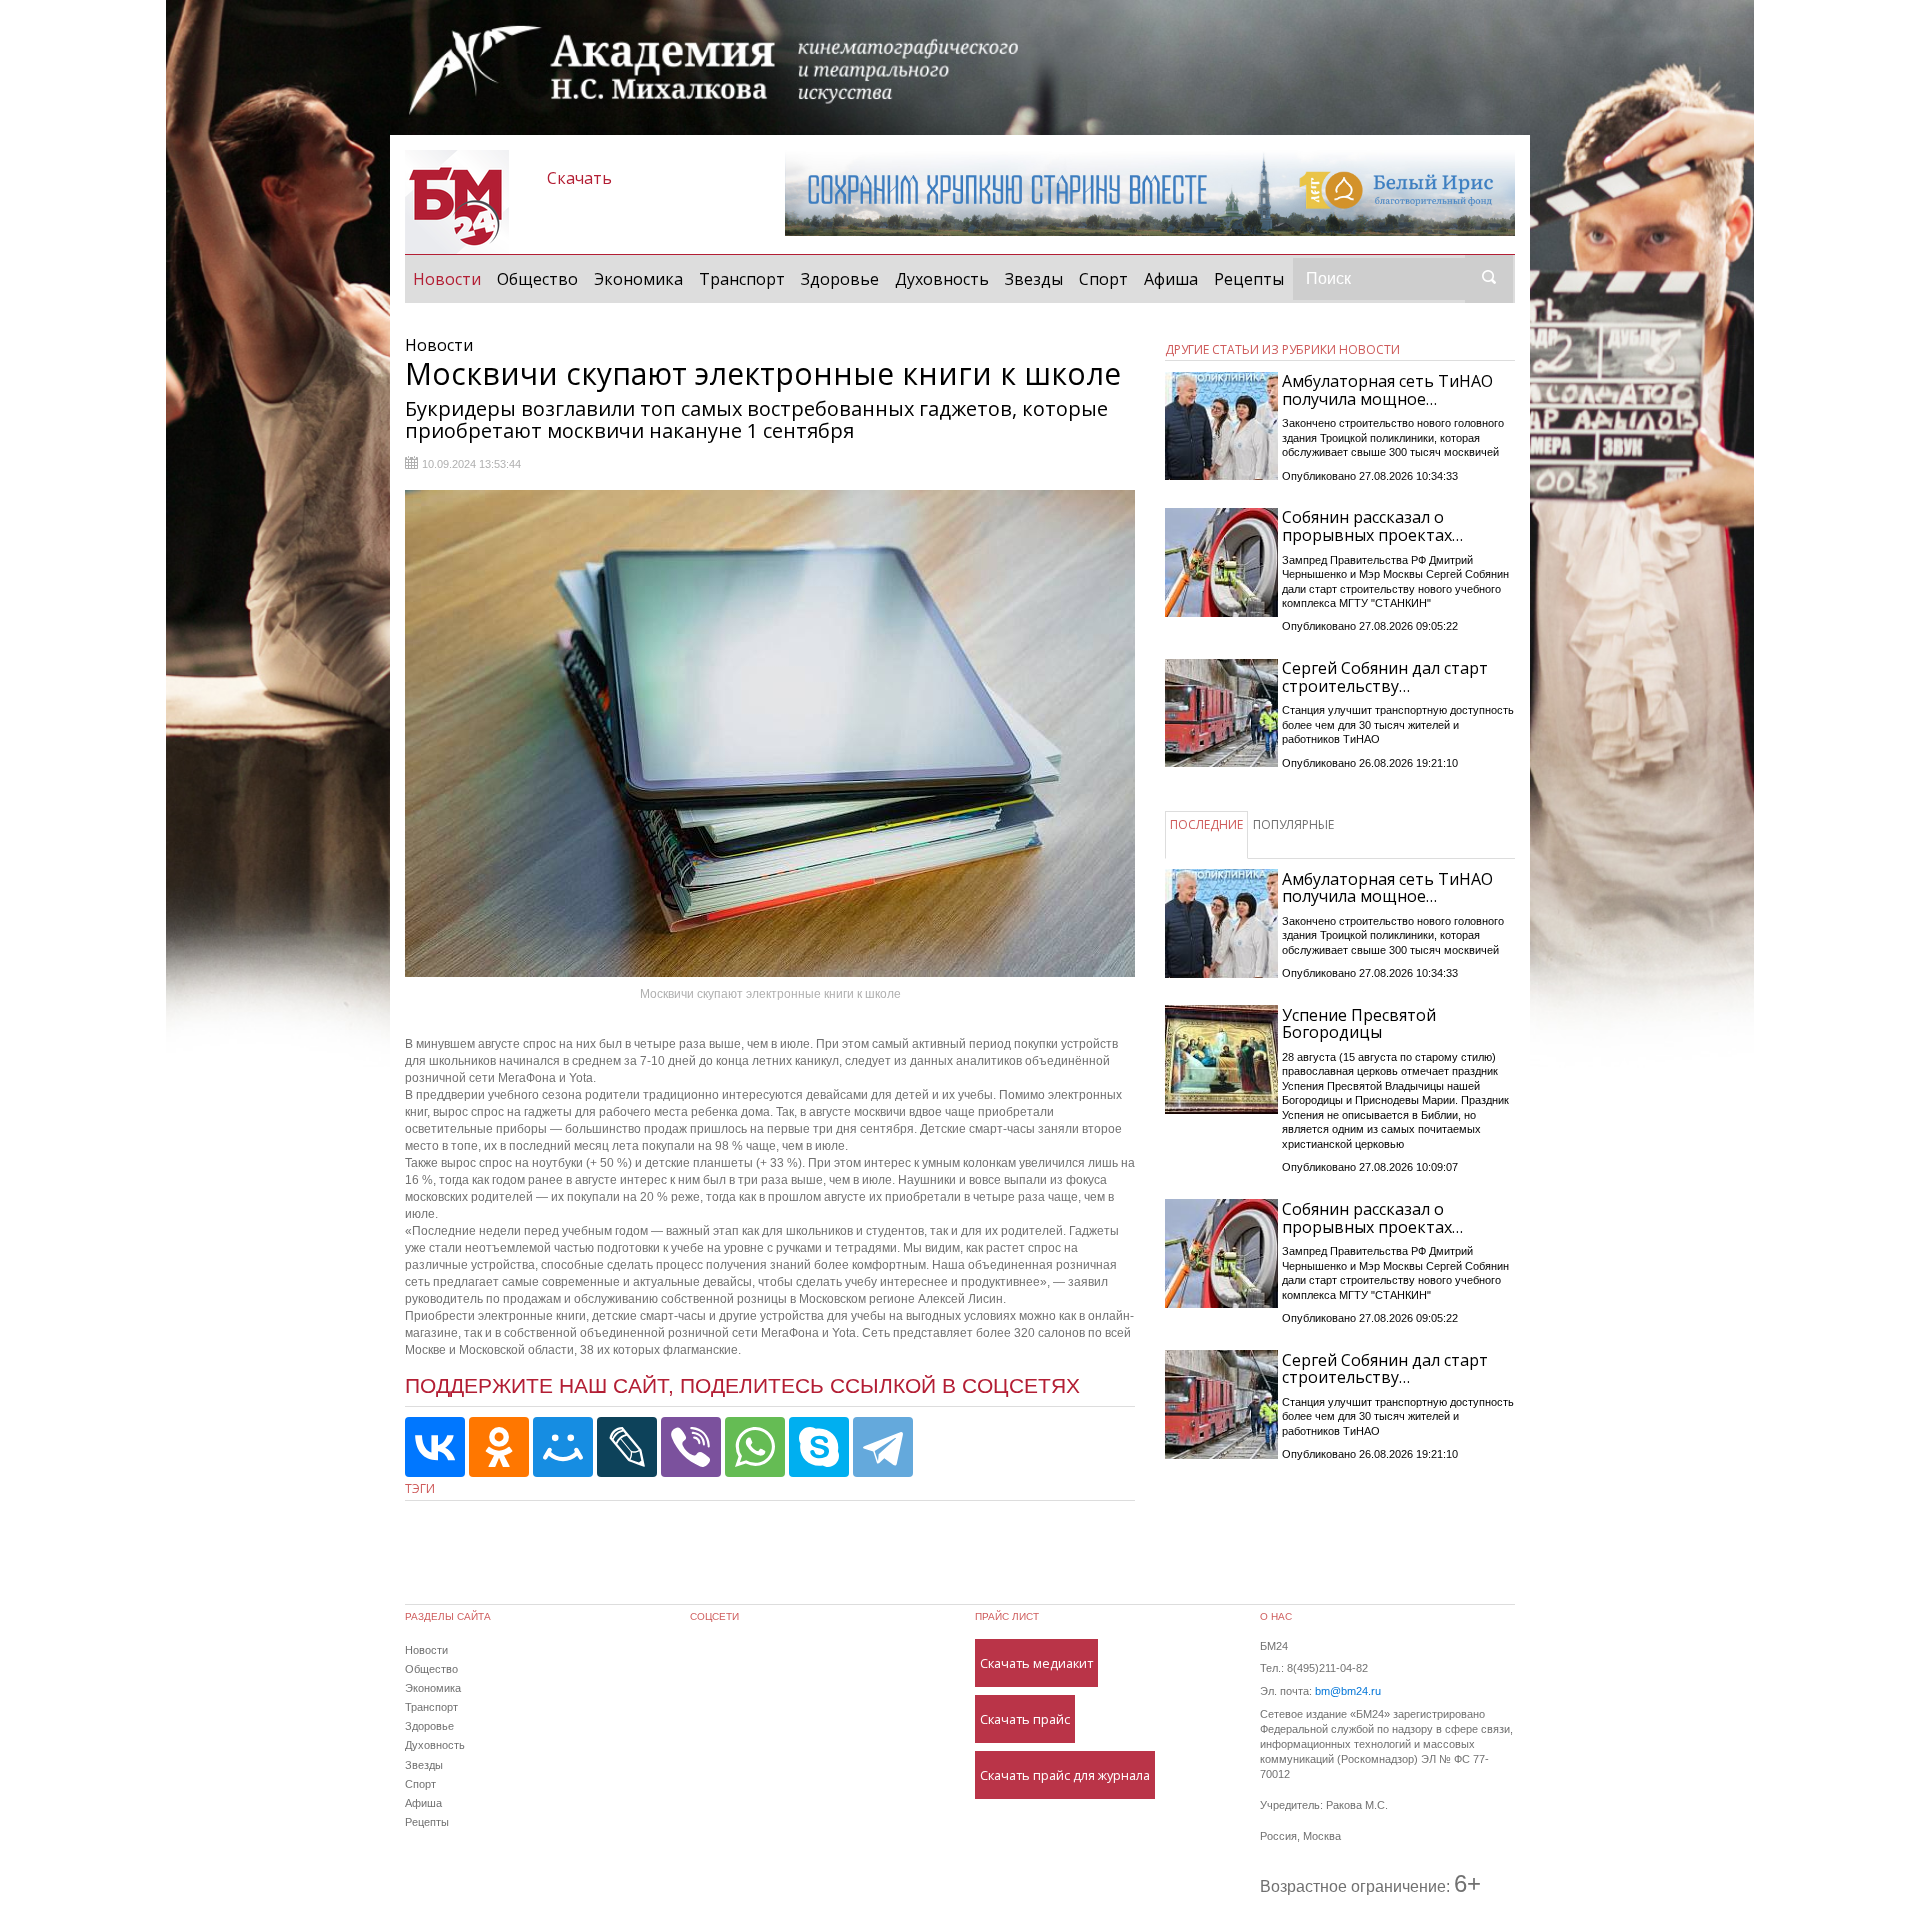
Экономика (638, 279)
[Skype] (819, 1447)
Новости (451, 278)
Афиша (1171, 279)
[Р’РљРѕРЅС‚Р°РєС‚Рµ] (435, 1447)
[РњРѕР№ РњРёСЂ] (563, 1447)
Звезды (1034, 279)
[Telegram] (883, 1447)
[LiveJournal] (627, 1447)
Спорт (1103, 279)
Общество (537, 279)
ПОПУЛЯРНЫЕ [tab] (1293, 824)
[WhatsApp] (755, 1447)
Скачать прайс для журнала (1065, 1775)
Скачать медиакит (1036, 1663)
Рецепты (1249, 279)
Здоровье (840, 279)
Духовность (942, 279)
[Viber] (691, 1447)
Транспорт (742, 279)
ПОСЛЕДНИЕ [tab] (1206, 824)
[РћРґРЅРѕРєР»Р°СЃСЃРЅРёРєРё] (499, 1447)
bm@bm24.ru (1348, 1691)
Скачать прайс (1025, 1719)
